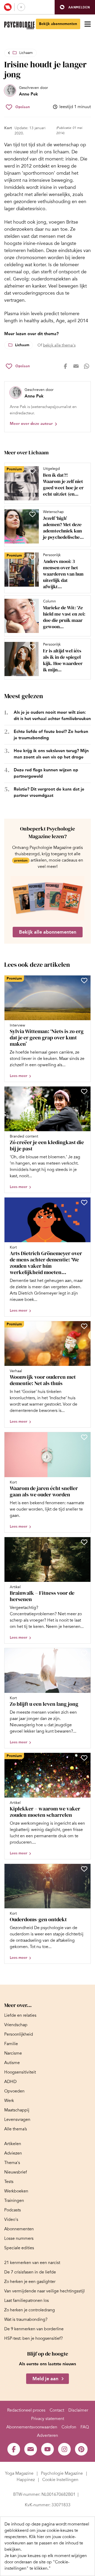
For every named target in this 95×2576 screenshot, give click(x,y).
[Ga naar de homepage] (19, 25)
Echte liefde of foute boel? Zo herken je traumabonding (51, 735)
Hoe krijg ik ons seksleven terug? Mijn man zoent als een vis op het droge (51, 754)
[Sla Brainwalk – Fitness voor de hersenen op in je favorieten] (84, 1542)
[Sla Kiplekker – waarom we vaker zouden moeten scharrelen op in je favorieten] (84, 1758)
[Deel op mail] (76, 366)
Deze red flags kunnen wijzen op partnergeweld (46, 773)
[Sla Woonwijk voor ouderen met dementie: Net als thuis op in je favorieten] (84, 1326)
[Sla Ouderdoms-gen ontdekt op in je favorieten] (84, 1869)
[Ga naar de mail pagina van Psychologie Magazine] (31, 2449)
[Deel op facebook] (65, 366)
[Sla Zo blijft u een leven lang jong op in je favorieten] (84, 1653)
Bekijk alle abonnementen (48, 932)
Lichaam (26, 53)
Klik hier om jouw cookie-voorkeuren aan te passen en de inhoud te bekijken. (44, 2543)
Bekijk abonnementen (58, 24)
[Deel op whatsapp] (87, 366)
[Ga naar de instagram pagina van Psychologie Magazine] (64, 2449)
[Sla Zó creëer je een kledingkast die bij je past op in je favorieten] (84, 1091)
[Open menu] (88, 24)
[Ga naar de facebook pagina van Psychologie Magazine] (14, 2449)
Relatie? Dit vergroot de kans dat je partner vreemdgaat (49, 792)
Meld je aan (45, 2379)
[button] (75, 7)
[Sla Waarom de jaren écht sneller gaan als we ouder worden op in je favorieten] (84, 1437)
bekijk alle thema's (59, 345)
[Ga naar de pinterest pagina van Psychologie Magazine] (81, 2449)
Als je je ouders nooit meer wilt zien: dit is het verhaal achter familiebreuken (52, 715)
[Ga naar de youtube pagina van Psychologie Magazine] (47, 2449)
